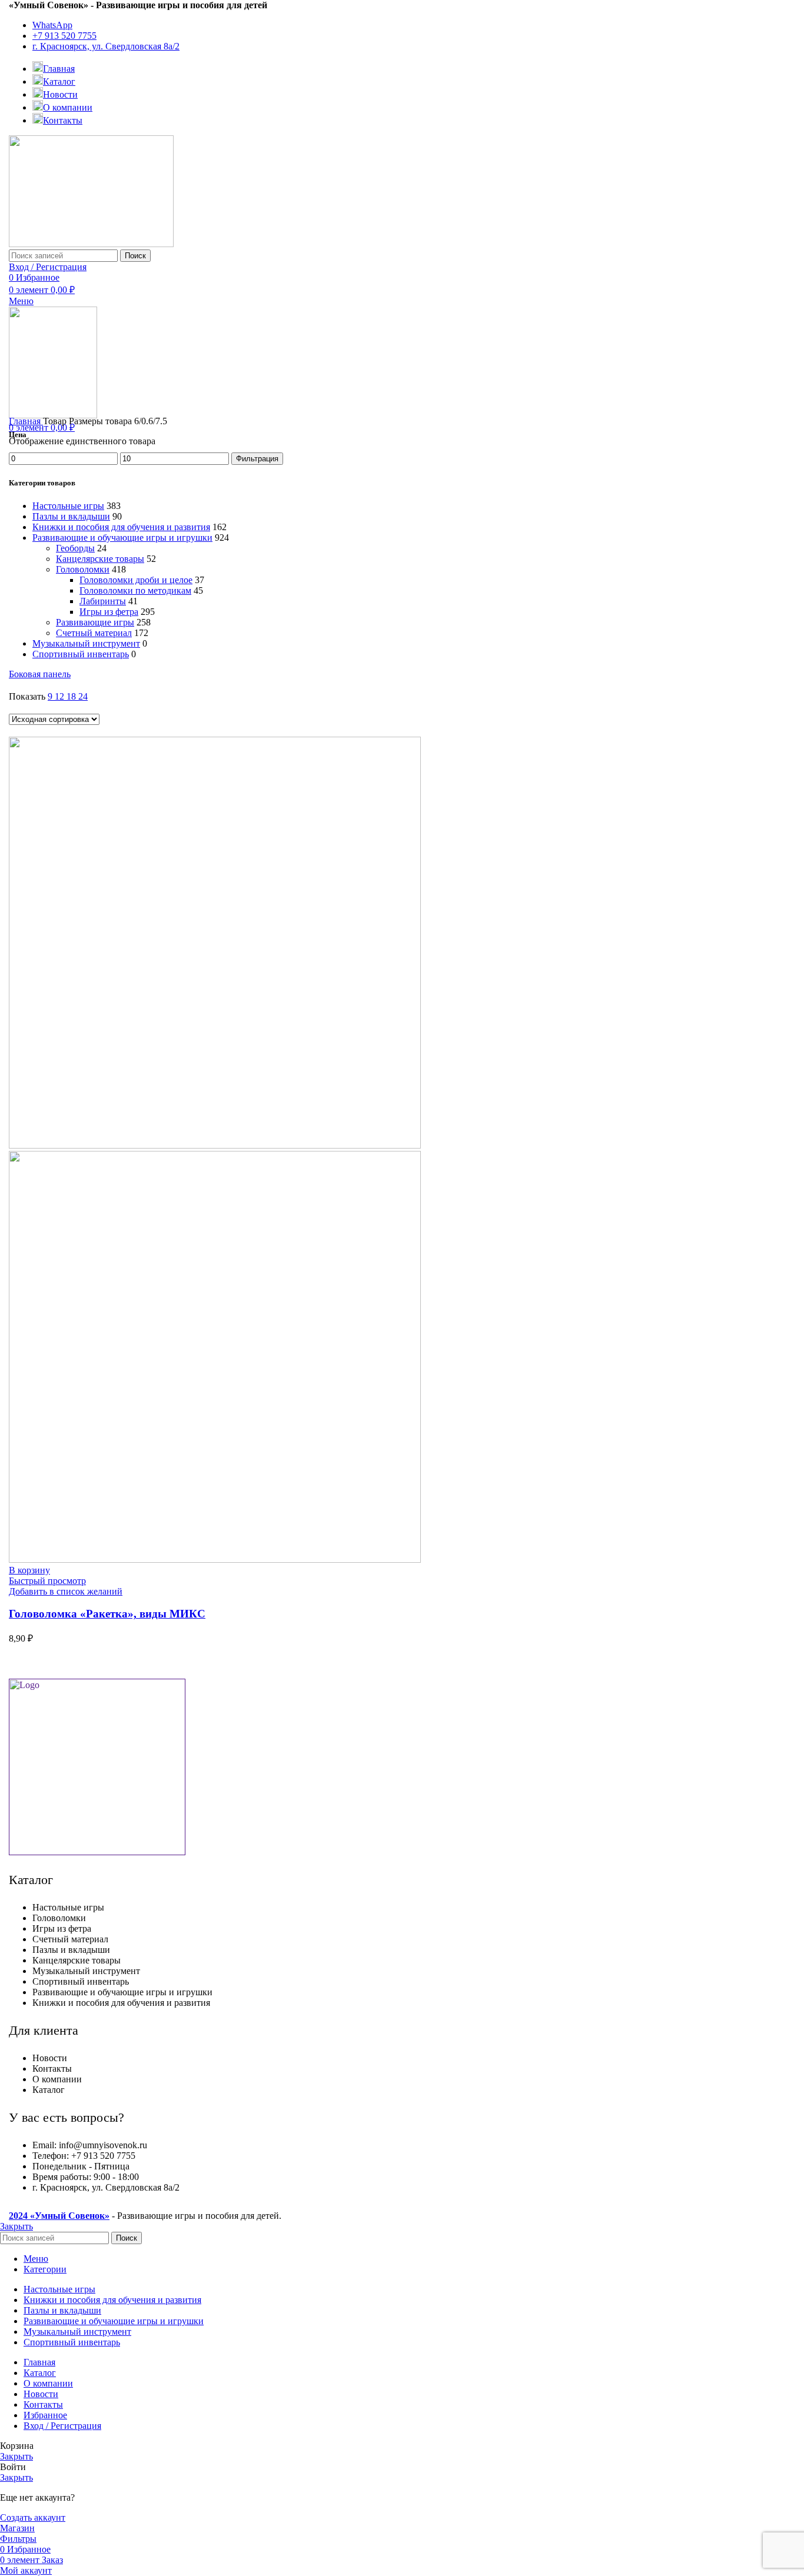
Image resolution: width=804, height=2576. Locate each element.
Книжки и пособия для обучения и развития (121, 527)
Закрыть (16, 2226)
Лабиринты (103, 601)
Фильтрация (257, 459)
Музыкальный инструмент (86, 643)
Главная (26, 421)
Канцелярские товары (100, 559)
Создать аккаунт (33, 2517)
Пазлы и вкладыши (71, 516)
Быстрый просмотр (47, 1581)
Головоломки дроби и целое (136, 580)
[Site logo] (91, 244)
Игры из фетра (109, 612)
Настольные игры (68, 506)
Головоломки (83, 569)
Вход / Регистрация (62, 2426)
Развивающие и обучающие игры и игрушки (122, 538)
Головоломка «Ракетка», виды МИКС (107, 1614)
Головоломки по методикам (135, 590)
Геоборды (75, 548)
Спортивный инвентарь (81, 654)
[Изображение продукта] (215, 1560)
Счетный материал (94, 633)
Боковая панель (40, 674)
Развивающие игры (95, 622)
